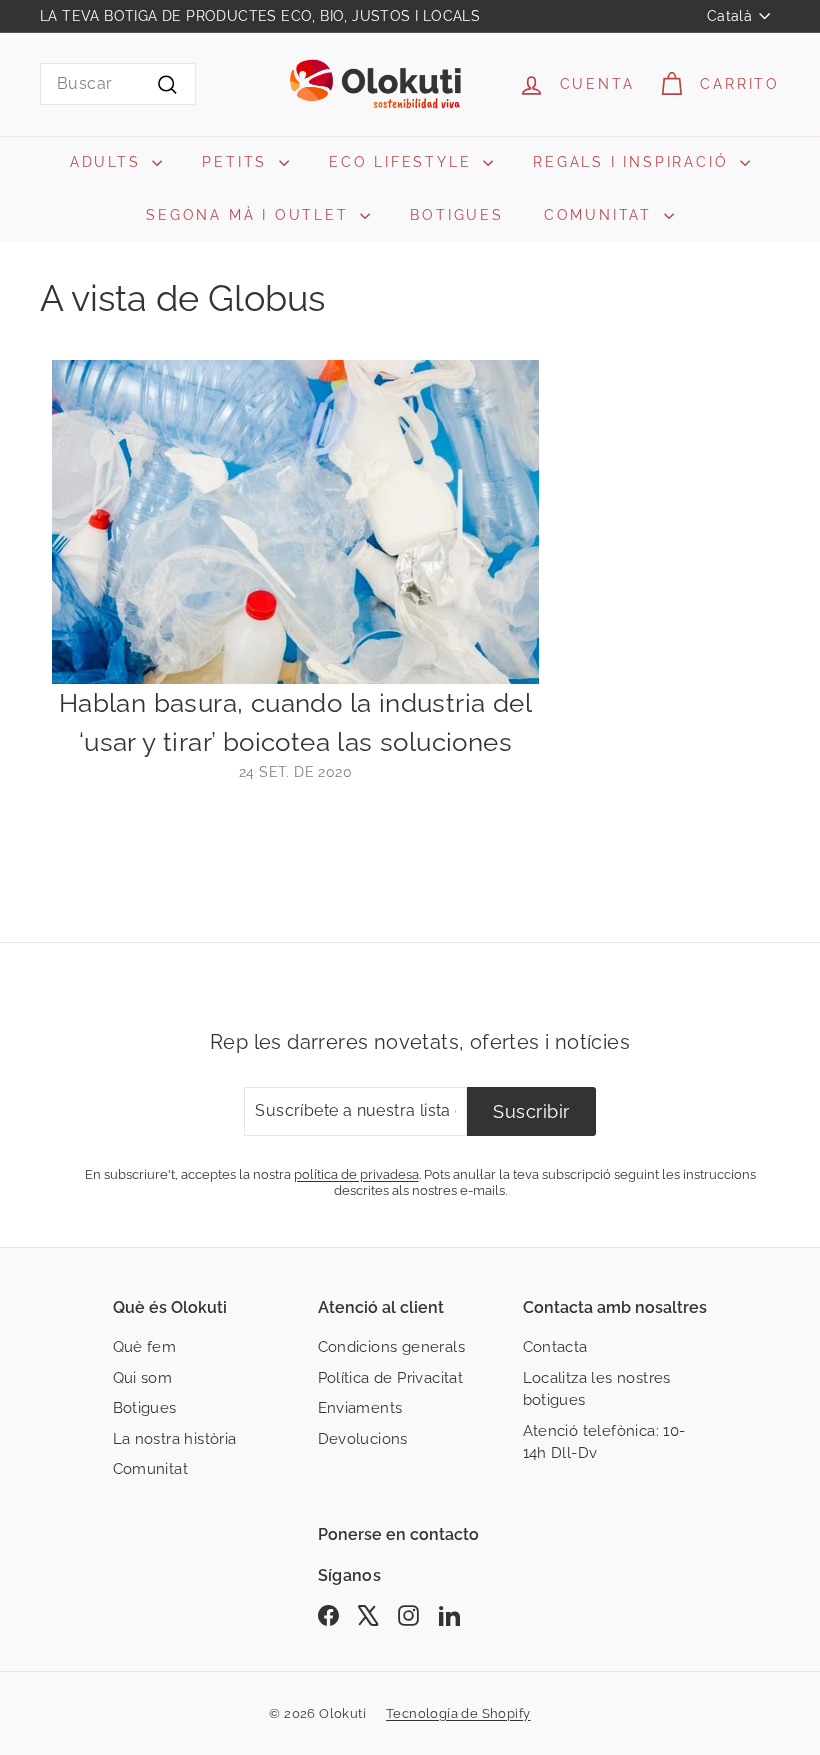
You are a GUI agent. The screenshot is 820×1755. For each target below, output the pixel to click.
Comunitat (151, 1469)
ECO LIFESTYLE (403, 162)
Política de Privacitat (391, 1378)
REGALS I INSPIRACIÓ (634, 162)
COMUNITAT (601, 215)
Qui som (143, 1378)
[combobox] (118, 84)
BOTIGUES (456, 215)
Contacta (555, 1347)
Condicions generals (392, 1347)
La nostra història (175, 1439)
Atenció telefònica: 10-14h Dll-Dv (604, 1442)
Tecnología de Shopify (458, 1713)
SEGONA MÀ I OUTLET (250, 215)
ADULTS (109, 162)
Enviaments (360, 1408)
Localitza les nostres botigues (597, 1389)
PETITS (238, 162)
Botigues (145, 1408)
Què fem (145, 1347)
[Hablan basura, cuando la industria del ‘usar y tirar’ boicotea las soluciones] (295, 522)
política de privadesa (356, 1174)
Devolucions (363, 1439)
